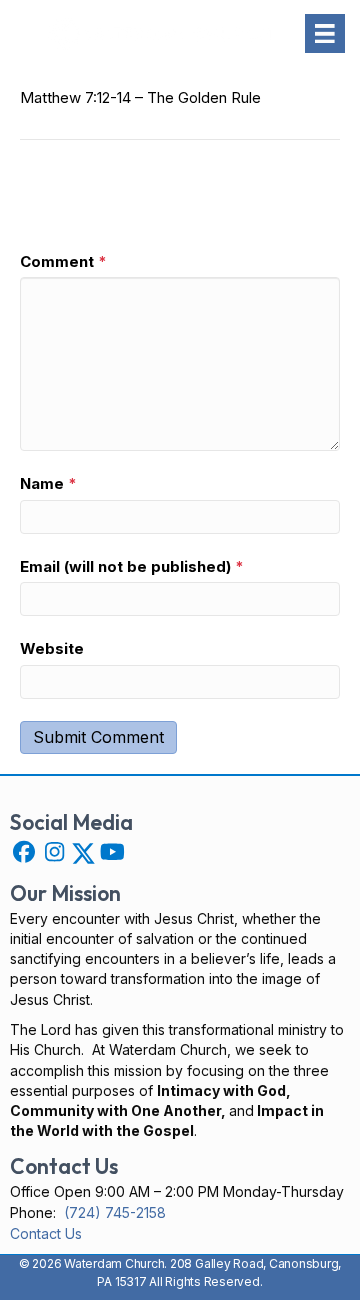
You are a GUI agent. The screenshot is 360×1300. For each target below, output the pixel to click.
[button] (24, 852)
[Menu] (325, 34)
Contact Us (46, 1233)
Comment (63, 261)
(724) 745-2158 (115, 1212)
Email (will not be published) (132, 566)
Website (52, 648)
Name (48, 483)
